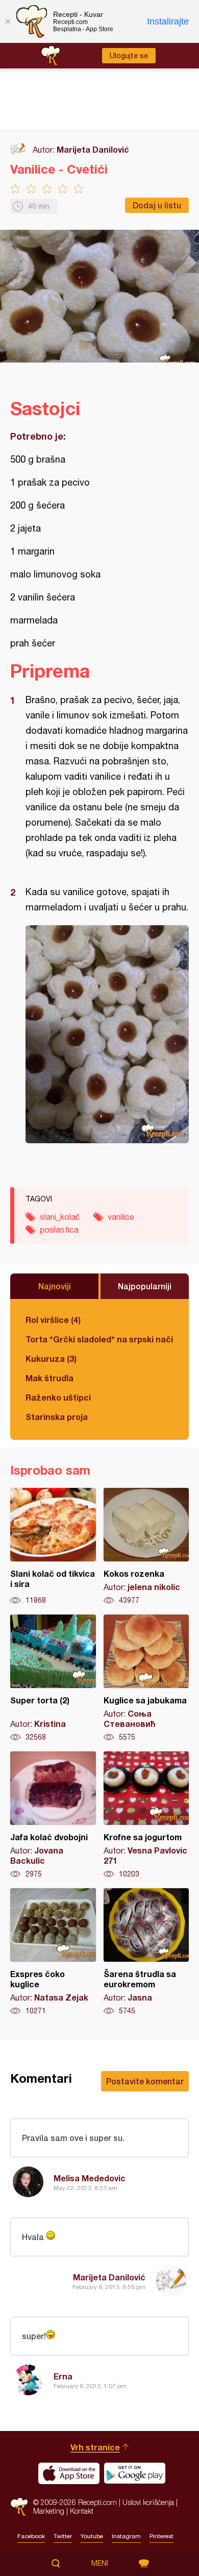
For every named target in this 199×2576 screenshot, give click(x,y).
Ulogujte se (129, 56)
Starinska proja (57, 1417)
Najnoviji (55, 1286)
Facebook (31, 2536)
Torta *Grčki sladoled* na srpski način (99, 1339)
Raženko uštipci (58, 1397)
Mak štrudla (49, 1378)
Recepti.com (19, 2507)
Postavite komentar (145, 2081)
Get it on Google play (135, 2473)
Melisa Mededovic (90, 2178)
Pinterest (161, 2536)
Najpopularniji (145, 1286)
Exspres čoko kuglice (53, 1952)
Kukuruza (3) (51, 1358)
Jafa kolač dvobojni (53, 1815)
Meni (100, 2563)
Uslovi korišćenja (148, 2502)
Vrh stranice (95, 2447)
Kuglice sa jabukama (146, 1678)
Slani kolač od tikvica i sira (53, 1547)
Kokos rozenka (146, 1547)
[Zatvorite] (8, 21)
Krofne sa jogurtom (146, 1815)
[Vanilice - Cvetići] (107, 1034)
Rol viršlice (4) (53, 1320)
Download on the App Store (69, 2473)
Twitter (63, 2536)
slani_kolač (60, 1217)
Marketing (49, 2511)
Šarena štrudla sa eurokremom (146, 1952)
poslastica (59, 1230)
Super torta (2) (53, 1678)
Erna (63, 2376)
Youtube (92, 2536)
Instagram (126, 2536)
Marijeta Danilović (93, 149)
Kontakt (82, 2511)
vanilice (121, 1217)
